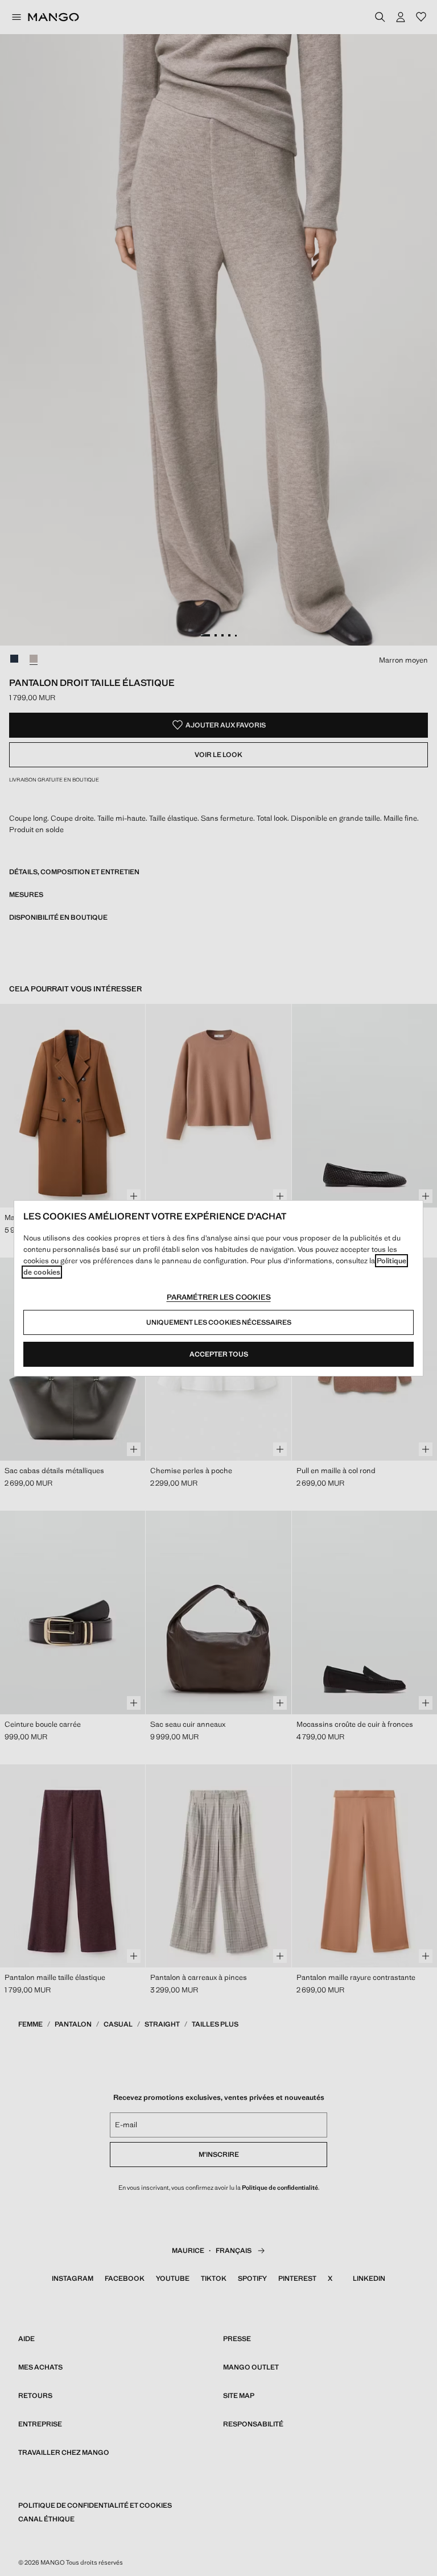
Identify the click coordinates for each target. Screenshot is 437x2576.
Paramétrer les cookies (219, 1297)
